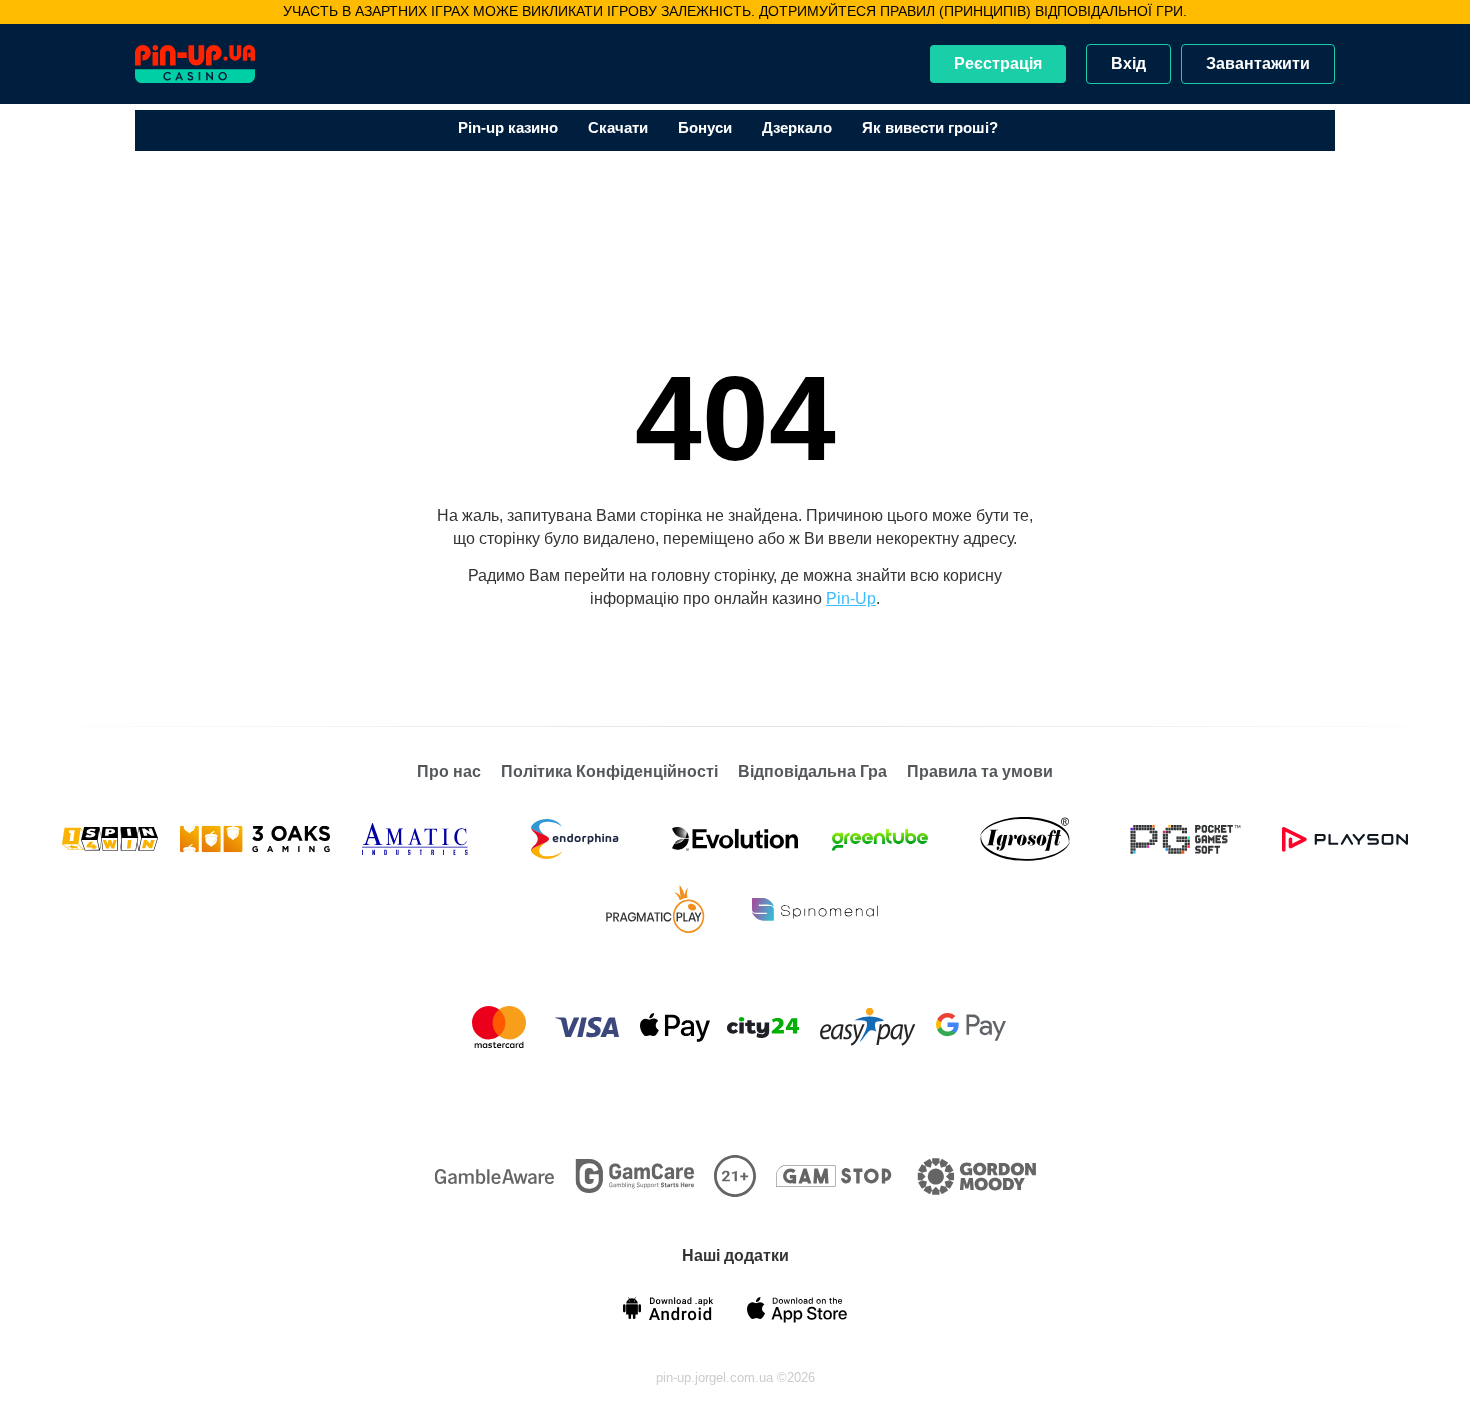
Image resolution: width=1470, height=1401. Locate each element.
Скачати (618, 127)
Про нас (449, 771)
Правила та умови (980, 771)
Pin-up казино (508, 127)
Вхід (1128, 63)
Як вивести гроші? (930, 127)
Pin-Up (851, 598)
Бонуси (705, 127)
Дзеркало (797, 127)
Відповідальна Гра (812, 771)
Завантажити (1258, 63)
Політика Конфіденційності (609, 771)
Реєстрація (998, 63)
